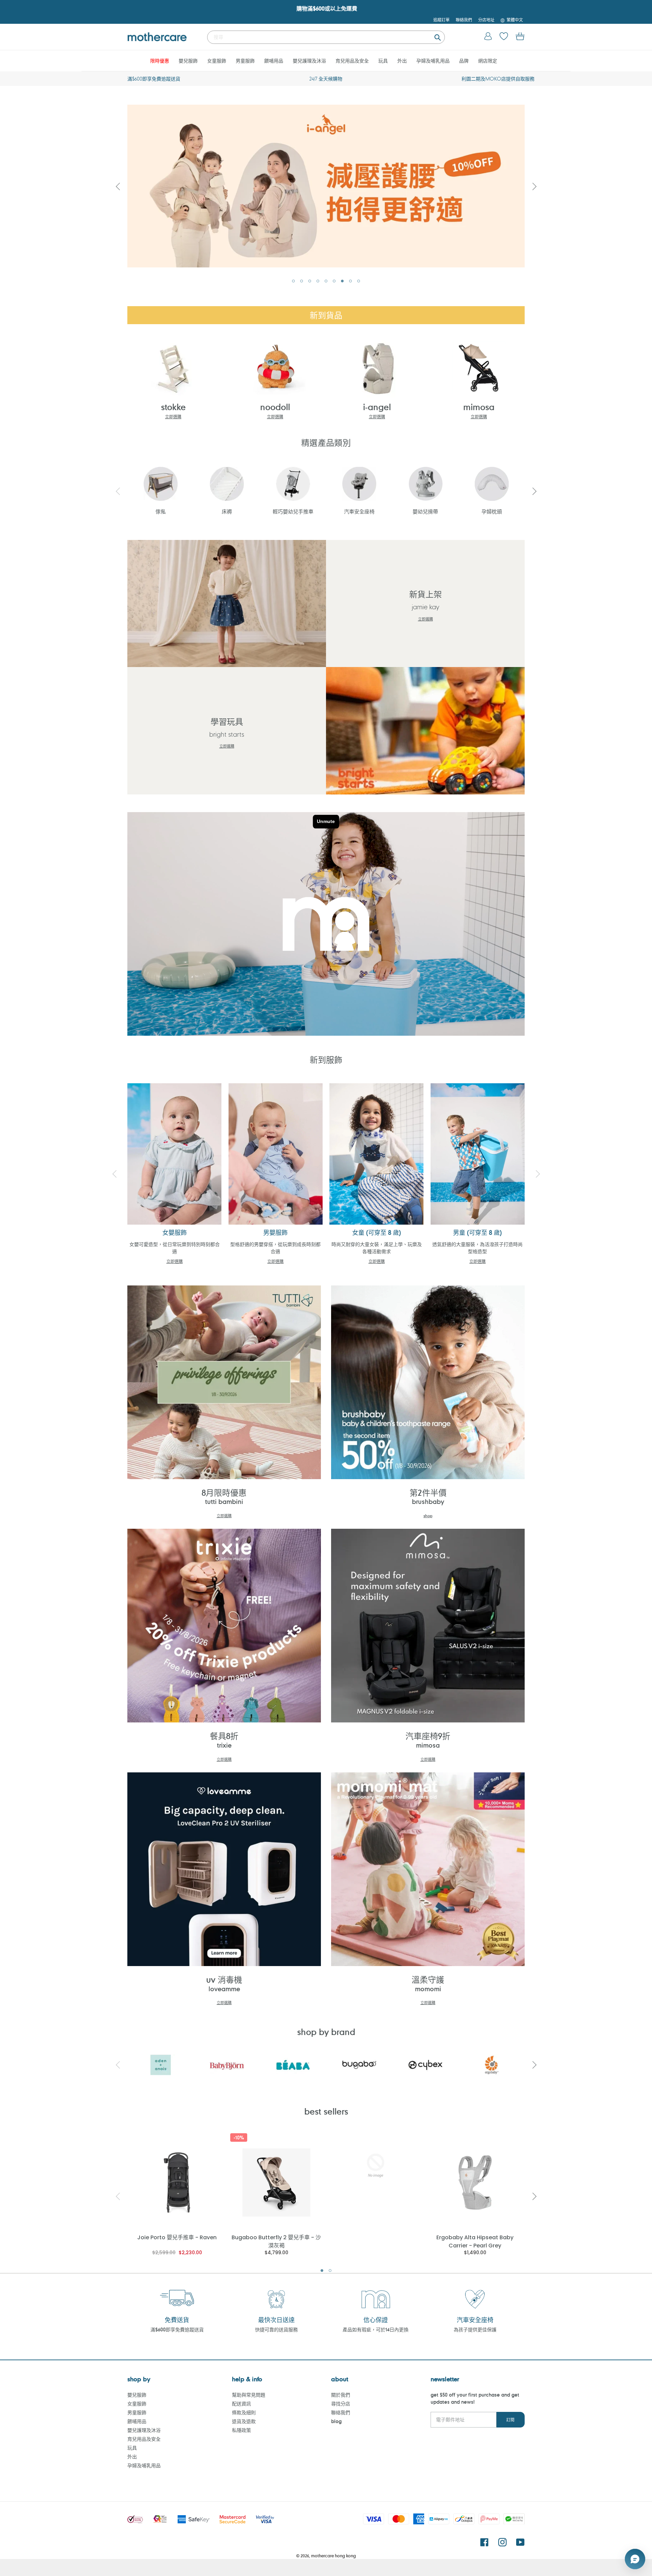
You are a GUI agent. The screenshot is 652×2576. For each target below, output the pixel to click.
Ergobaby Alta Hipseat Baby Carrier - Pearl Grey (475, 2241)
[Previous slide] (118, 491)
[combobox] (326, 37)
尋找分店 (341, 2404)
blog (336, 2421)
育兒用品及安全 (144, 2439)
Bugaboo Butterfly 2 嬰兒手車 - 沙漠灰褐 (276, 2241)
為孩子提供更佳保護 (475, 2329)
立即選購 (173, 417)
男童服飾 (137, 2412)
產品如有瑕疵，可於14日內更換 (376, 2329)
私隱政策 (241, 2430)
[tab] (293, 281)
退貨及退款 (244, 2421)
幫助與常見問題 (249, 2395)
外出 (132, 2457)
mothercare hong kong (333, 2556)
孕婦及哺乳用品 (144, 2465)
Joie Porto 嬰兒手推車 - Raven (177, 2237)
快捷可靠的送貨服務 (276, 2329)
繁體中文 (515, 20)
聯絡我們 (341, 2412)
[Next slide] (534, 186)
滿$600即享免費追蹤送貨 (177, 2329)
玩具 (132, 2448)
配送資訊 (241, 2404)
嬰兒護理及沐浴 (144, 2430)
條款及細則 (244, 2412)
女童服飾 (137, 2404)
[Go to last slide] (118, 186)
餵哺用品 (137, 2421)
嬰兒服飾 (137, 2395)
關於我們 (341, 2395)
